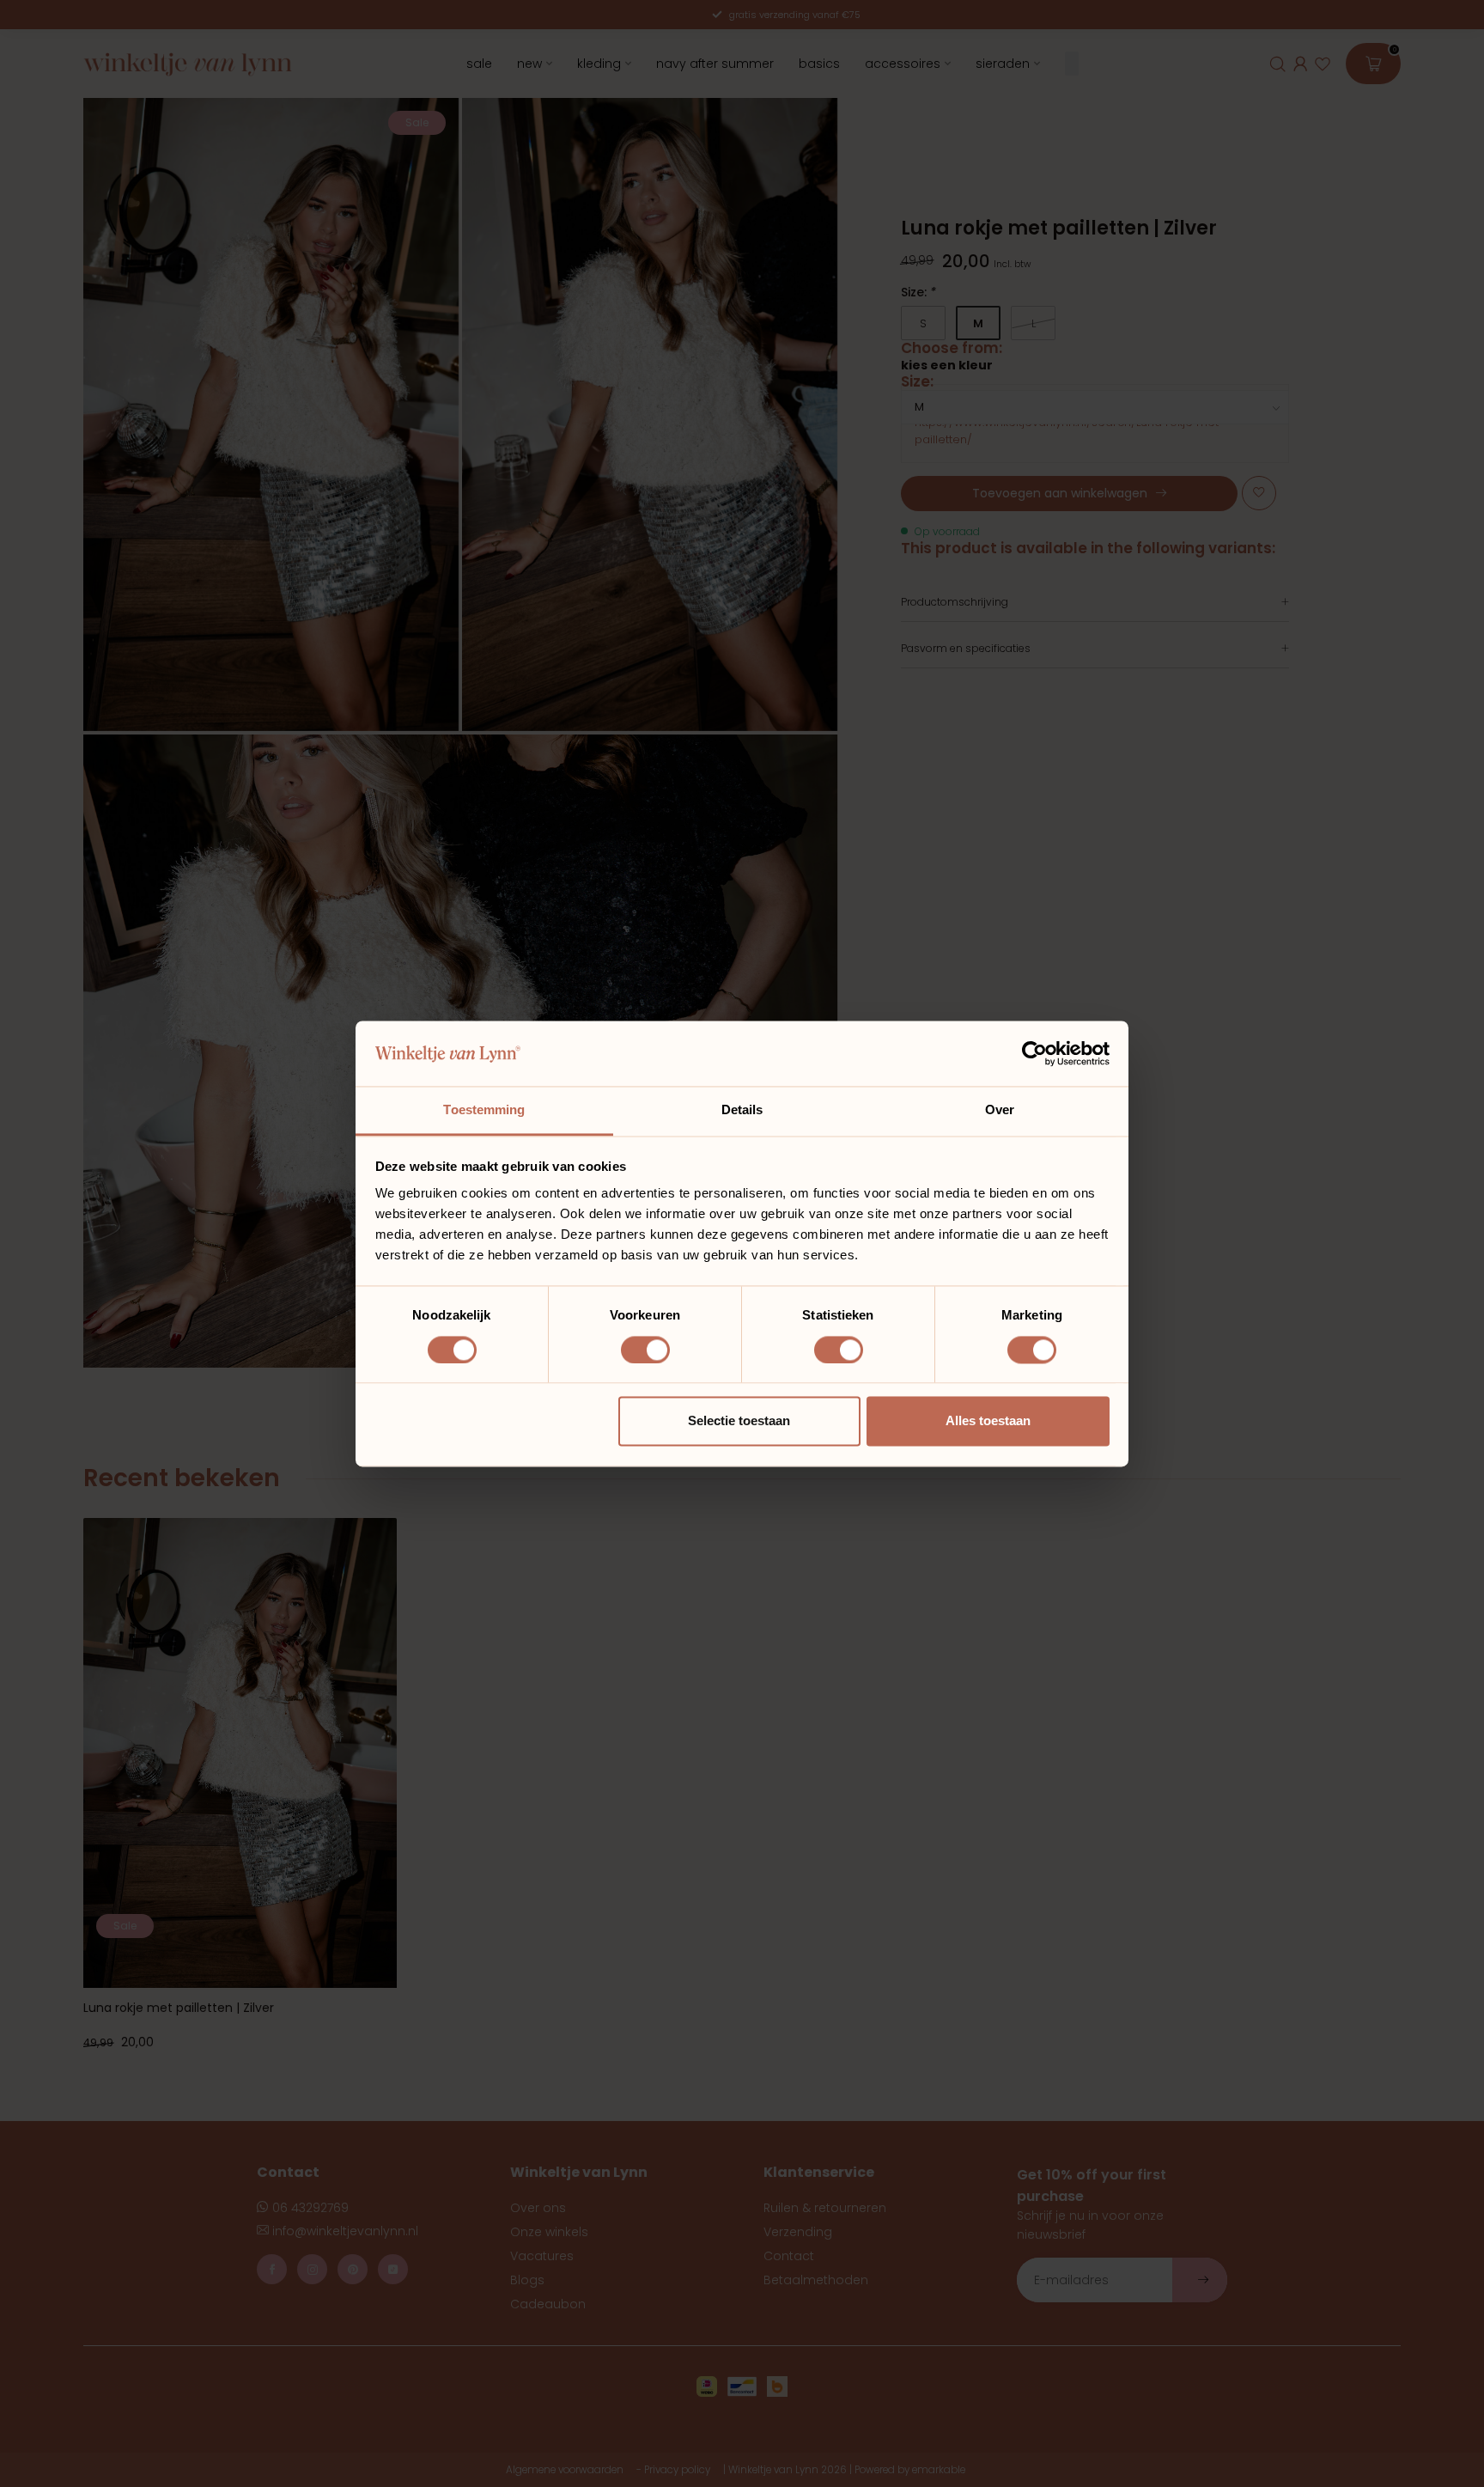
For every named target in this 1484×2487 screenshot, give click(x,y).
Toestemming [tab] (484, 1110)
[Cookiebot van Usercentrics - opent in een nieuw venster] (1034, 1053)
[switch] (645, 1350)
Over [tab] (1000, 1110)
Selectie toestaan (739, 1421)
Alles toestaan (988, 1421)
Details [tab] (742, 1110)
